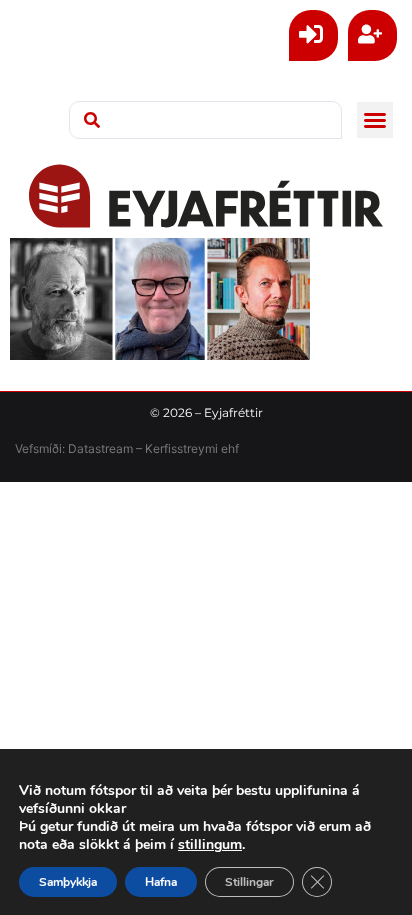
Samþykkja (68, 882)
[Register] (372, 35)
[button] (375, 120)
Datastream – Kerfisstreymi (141, 448)
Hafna (161, 882)
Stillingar (249, 882)
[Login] (313, 35)
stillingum (210, 845)
